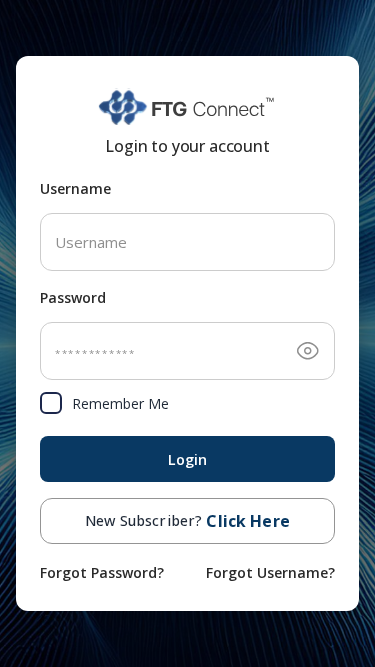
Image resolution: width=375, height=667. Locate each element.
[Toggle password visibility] (308, 351)
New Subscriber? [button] (187, 521)
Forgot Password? (102, 572)
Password (73, 297)
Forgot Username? (270, 572)
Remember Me (120, 403)
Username (75, 188)
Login (188, 459)
